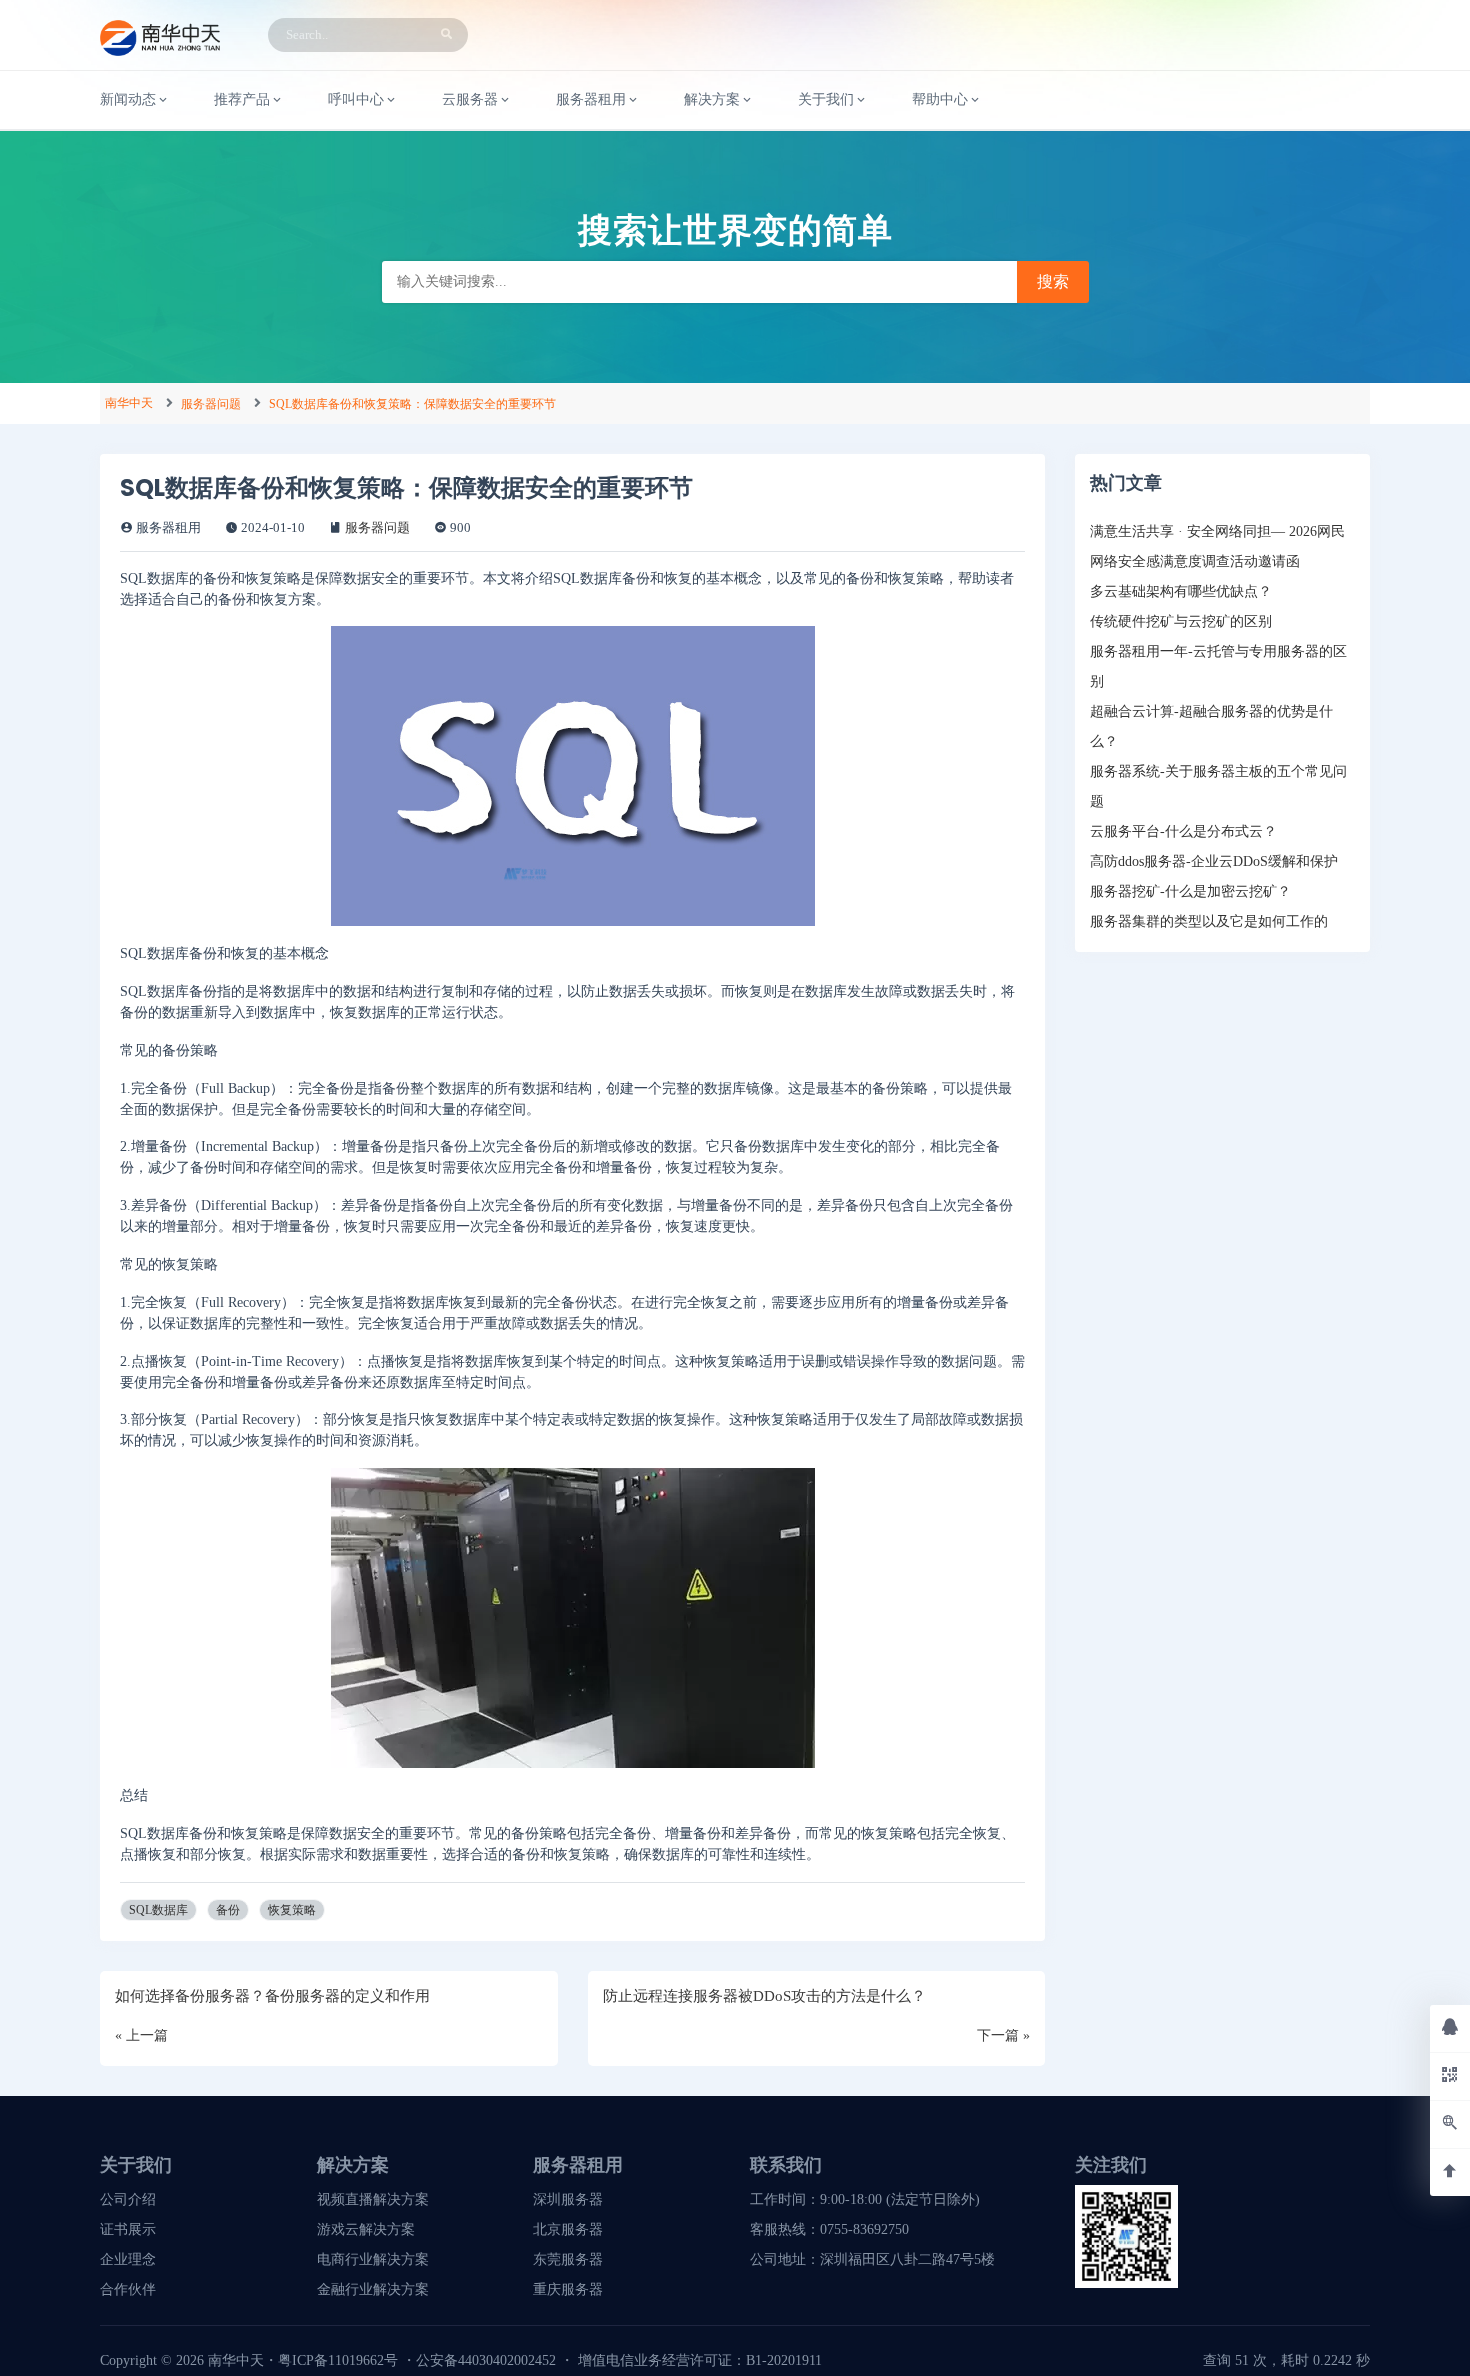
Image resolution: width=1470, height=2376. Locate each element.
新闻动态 (128, 99)
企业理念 (128, 2259)
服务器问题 (211, 404)
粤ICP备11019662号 (338, 2360)
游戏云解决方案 (366, 2229)
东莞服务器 (568, 2259)
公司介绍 (128, 2199)
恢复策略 (292, 1910)
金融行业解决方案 (373, 2289)
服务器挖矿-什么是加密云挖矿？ (1190, 891)
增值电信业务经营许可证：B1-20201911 (700, 2360)
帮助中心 (940, 99)
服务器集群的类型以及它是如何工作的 (1209, 921)
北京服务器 (568, 2229)
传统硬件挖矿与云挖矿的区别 (1181, 621)
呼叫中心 (356, 99)
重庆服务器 (568, 2289)
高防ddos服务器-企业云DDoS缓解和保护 (1214, 861)
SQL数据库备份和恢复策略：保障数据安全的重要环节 (412, 404)
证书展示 (128, 2229)
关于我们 (826, 99)
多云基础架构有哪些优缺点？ (1181, 591)
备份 (228, 1910)
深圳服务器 (568, 2199)
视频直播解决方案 (373, 2199)
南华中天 (129, 403)
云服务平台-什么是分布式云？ (1183, 831)
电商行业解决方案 (373, 2259)
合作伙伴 (128, 2289)
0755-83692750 (864, 2229)
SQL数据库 (158, 1910)
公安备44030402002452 (486, 2360)
